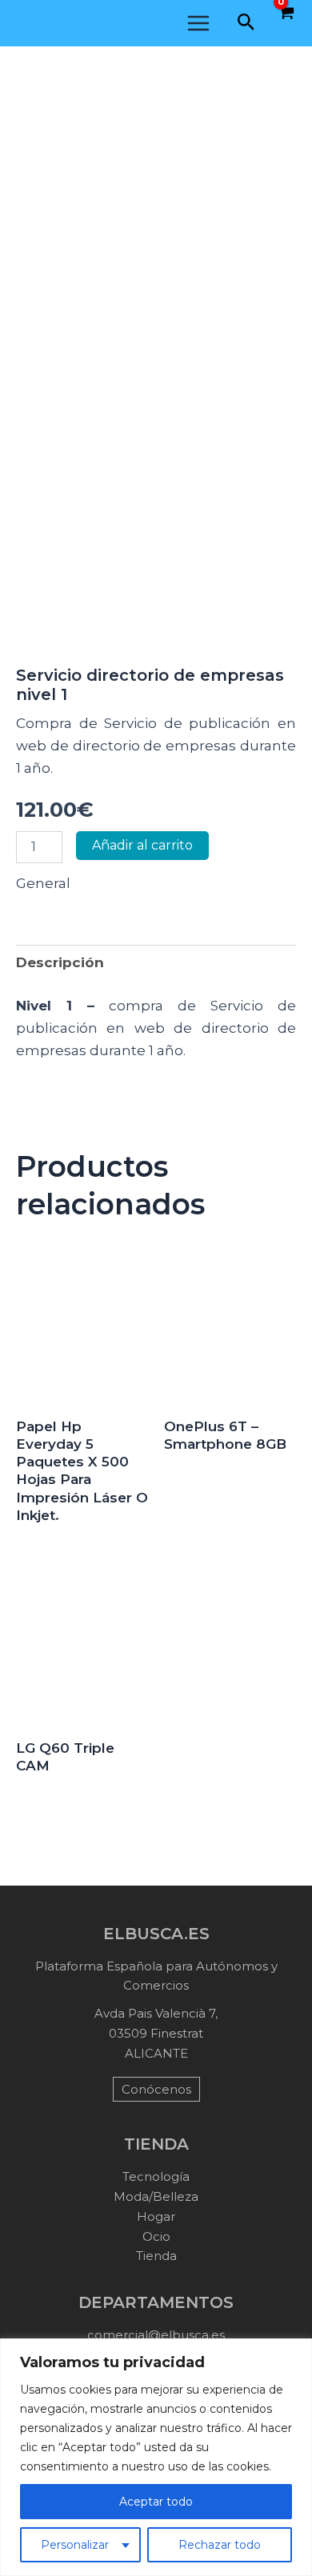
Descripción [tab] (60, 962)
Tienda (156, 2256)
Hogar (156, 2216)
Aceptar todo (156, 2502)
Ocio (156, 2236)
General (43, 883)
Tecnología (156, 2176)
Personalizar (75, 2545)
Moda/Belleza (156, 2196)
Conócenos (156, 2089)
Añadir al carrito (142, 845)
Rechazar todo (220, 2545)
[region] (156, 2457)
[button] (246, 23)
